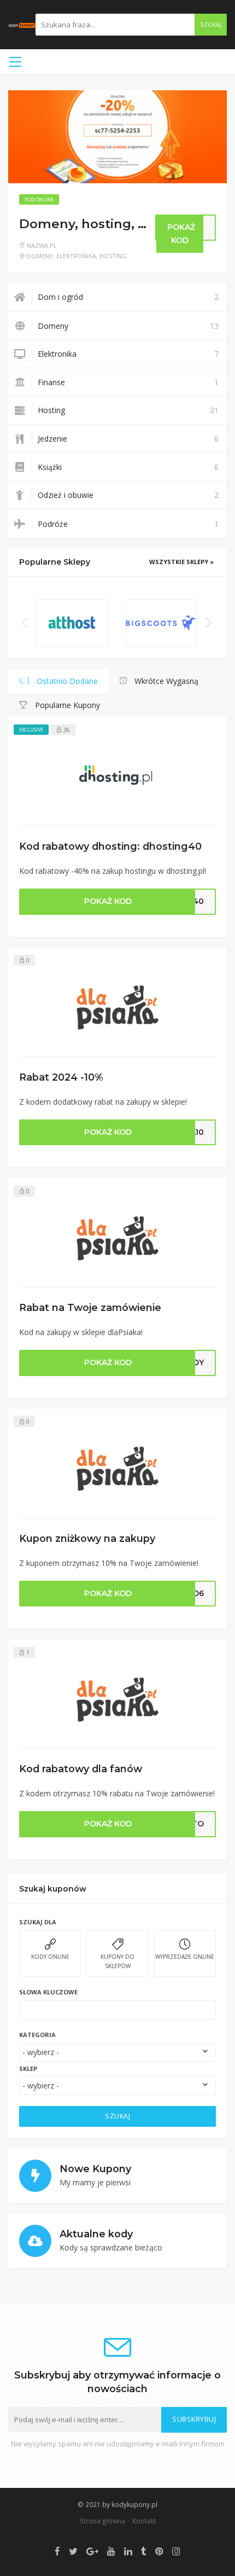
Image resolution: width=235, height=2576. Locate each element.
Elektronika (76, 256)
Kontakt (144, 2521)
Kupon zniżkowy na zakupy (87, 1538)
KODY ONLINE (50, 1957)
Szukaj (211, 25)
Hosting (113, 256)
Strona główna (102, 2521)
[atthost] (72, 623)
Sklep (28, 2069)
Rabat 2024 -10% (61, 1077)
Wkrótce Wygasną (165, 681)
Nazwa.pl (42, 245)
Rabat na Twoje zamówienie (90, 1307)
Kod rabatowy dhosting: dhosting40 (110, 846)
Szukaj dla (38, 1922)
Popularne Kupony (66, 705)
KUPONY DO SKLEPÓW (117, 1961)
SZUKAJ (117, 2116)
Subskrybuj (194, 2419)
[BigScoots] (161, 623)
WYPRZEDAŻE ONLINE (185, 1957)
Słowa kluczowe (48, 1992)
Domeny (40, 256)
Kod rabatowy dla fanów (81, 1769)
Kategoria (37, 2035)
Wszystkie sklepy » (181, 562)
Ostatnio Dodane (66, 681)
